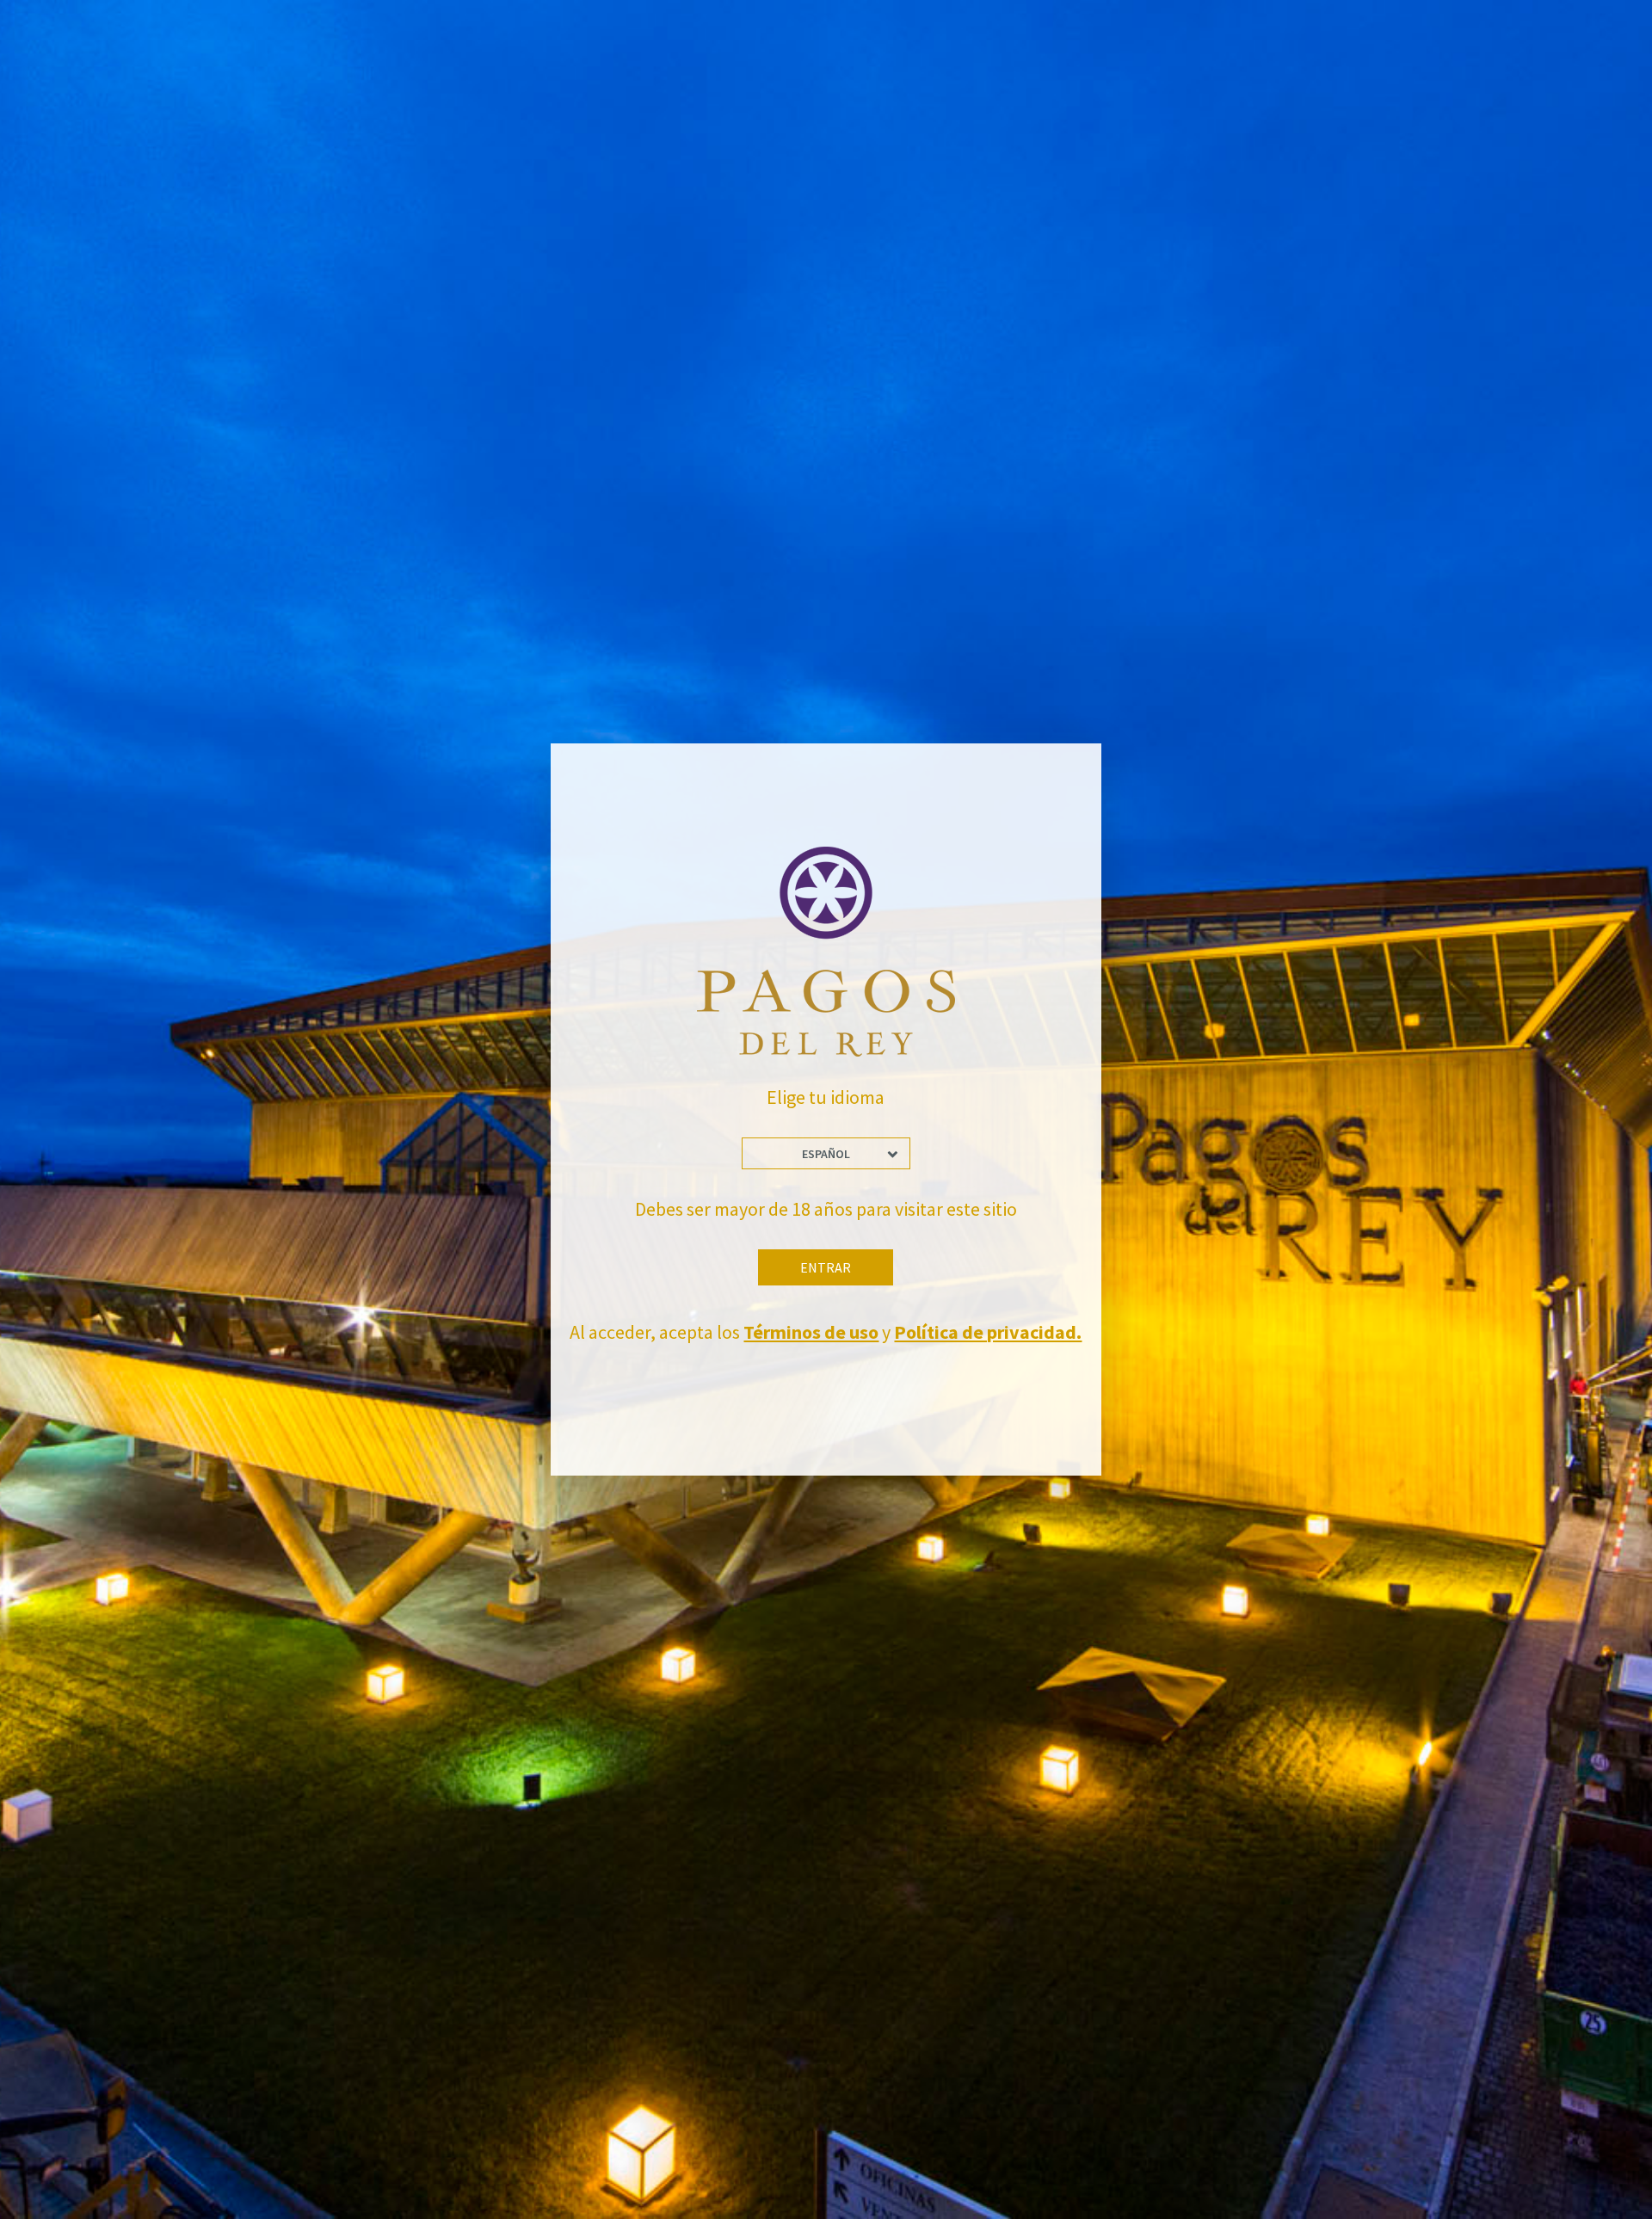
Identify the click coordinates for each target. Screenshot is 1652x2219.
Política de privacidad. (988, 1332)
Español (826, 1154)
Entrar (826, 1267)
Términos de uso (811, 1332)
